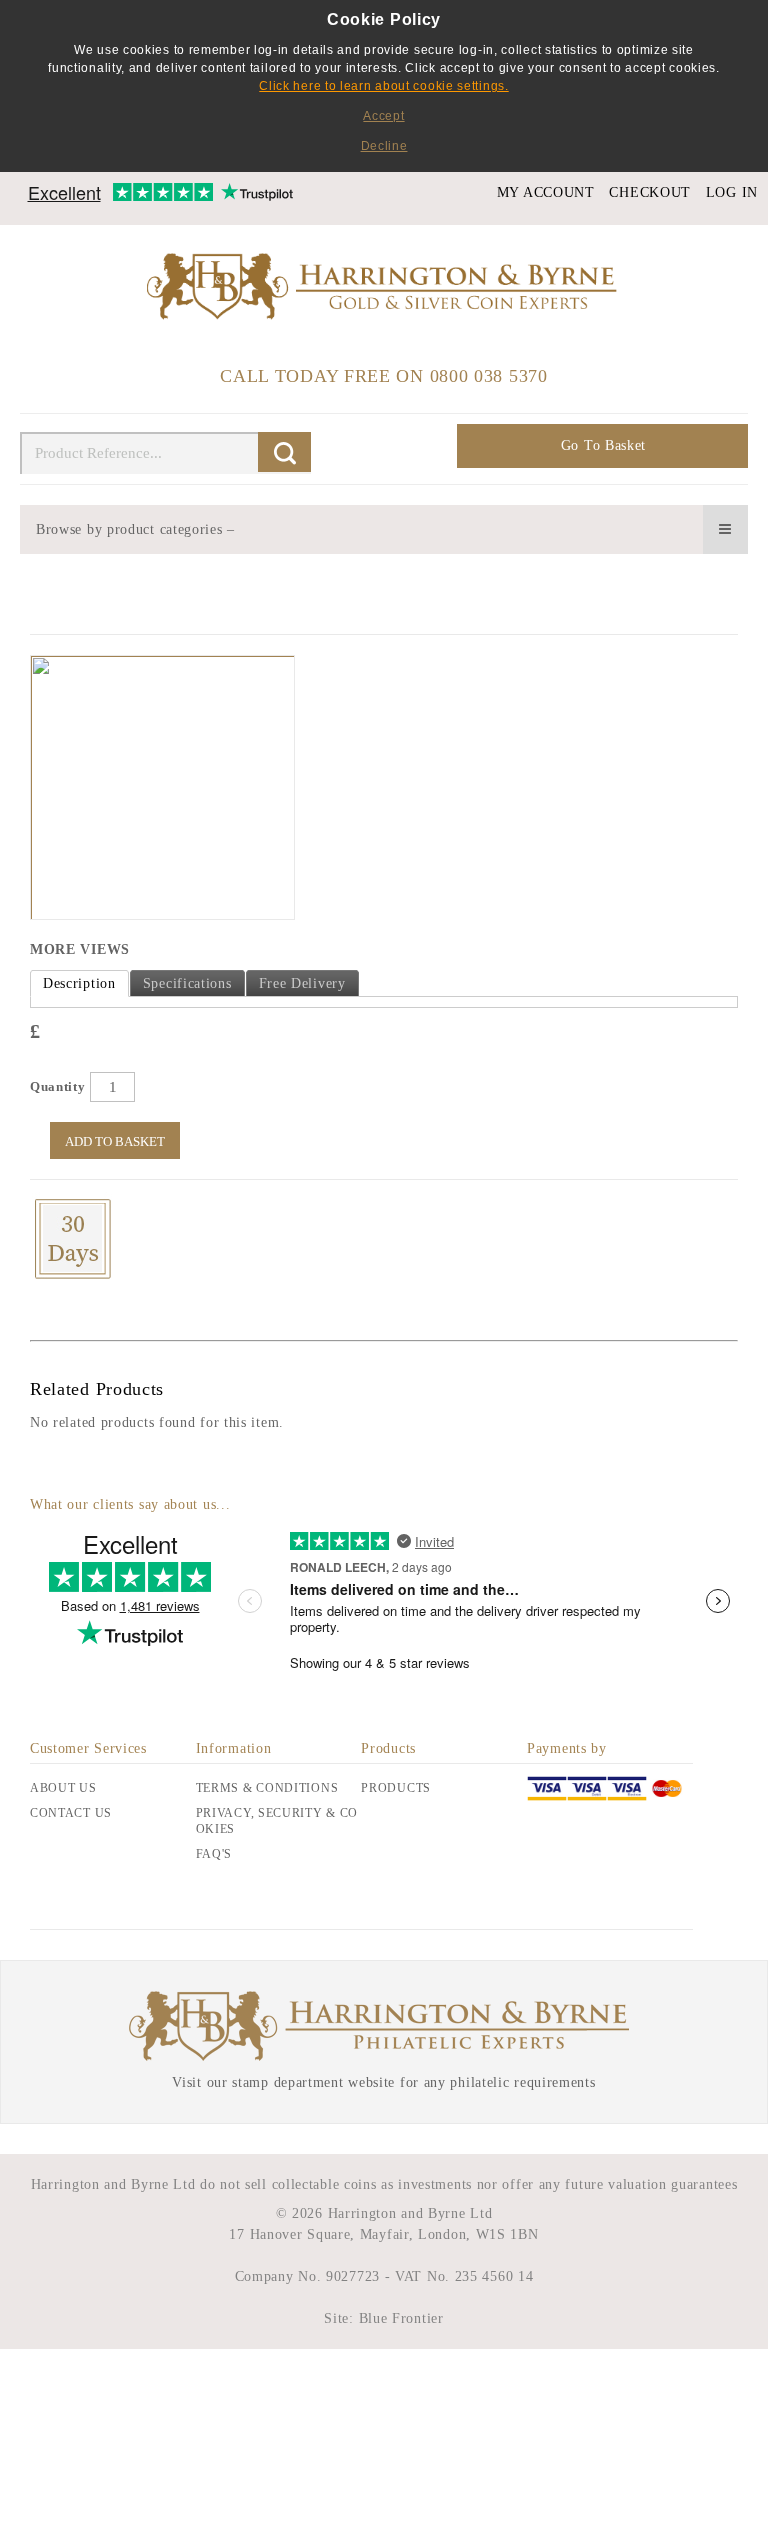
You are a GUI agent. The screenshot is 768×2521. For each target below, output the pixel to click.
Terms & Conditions (267, 1788)
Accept (383, 116)
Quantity (58, 1086)
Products (396, 1788)
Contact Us (71, 1813)
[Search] (284, 452)
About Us (63, 1788)
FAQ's (214, 1854)
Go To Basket (603, 445)
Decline (384, 146)
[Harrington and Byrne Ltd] (383, 286)
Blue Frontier (399, 2318)
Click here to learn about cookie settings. (383, 86)
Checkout (650, 192)
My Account (546, 192)
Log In (732, 192)
